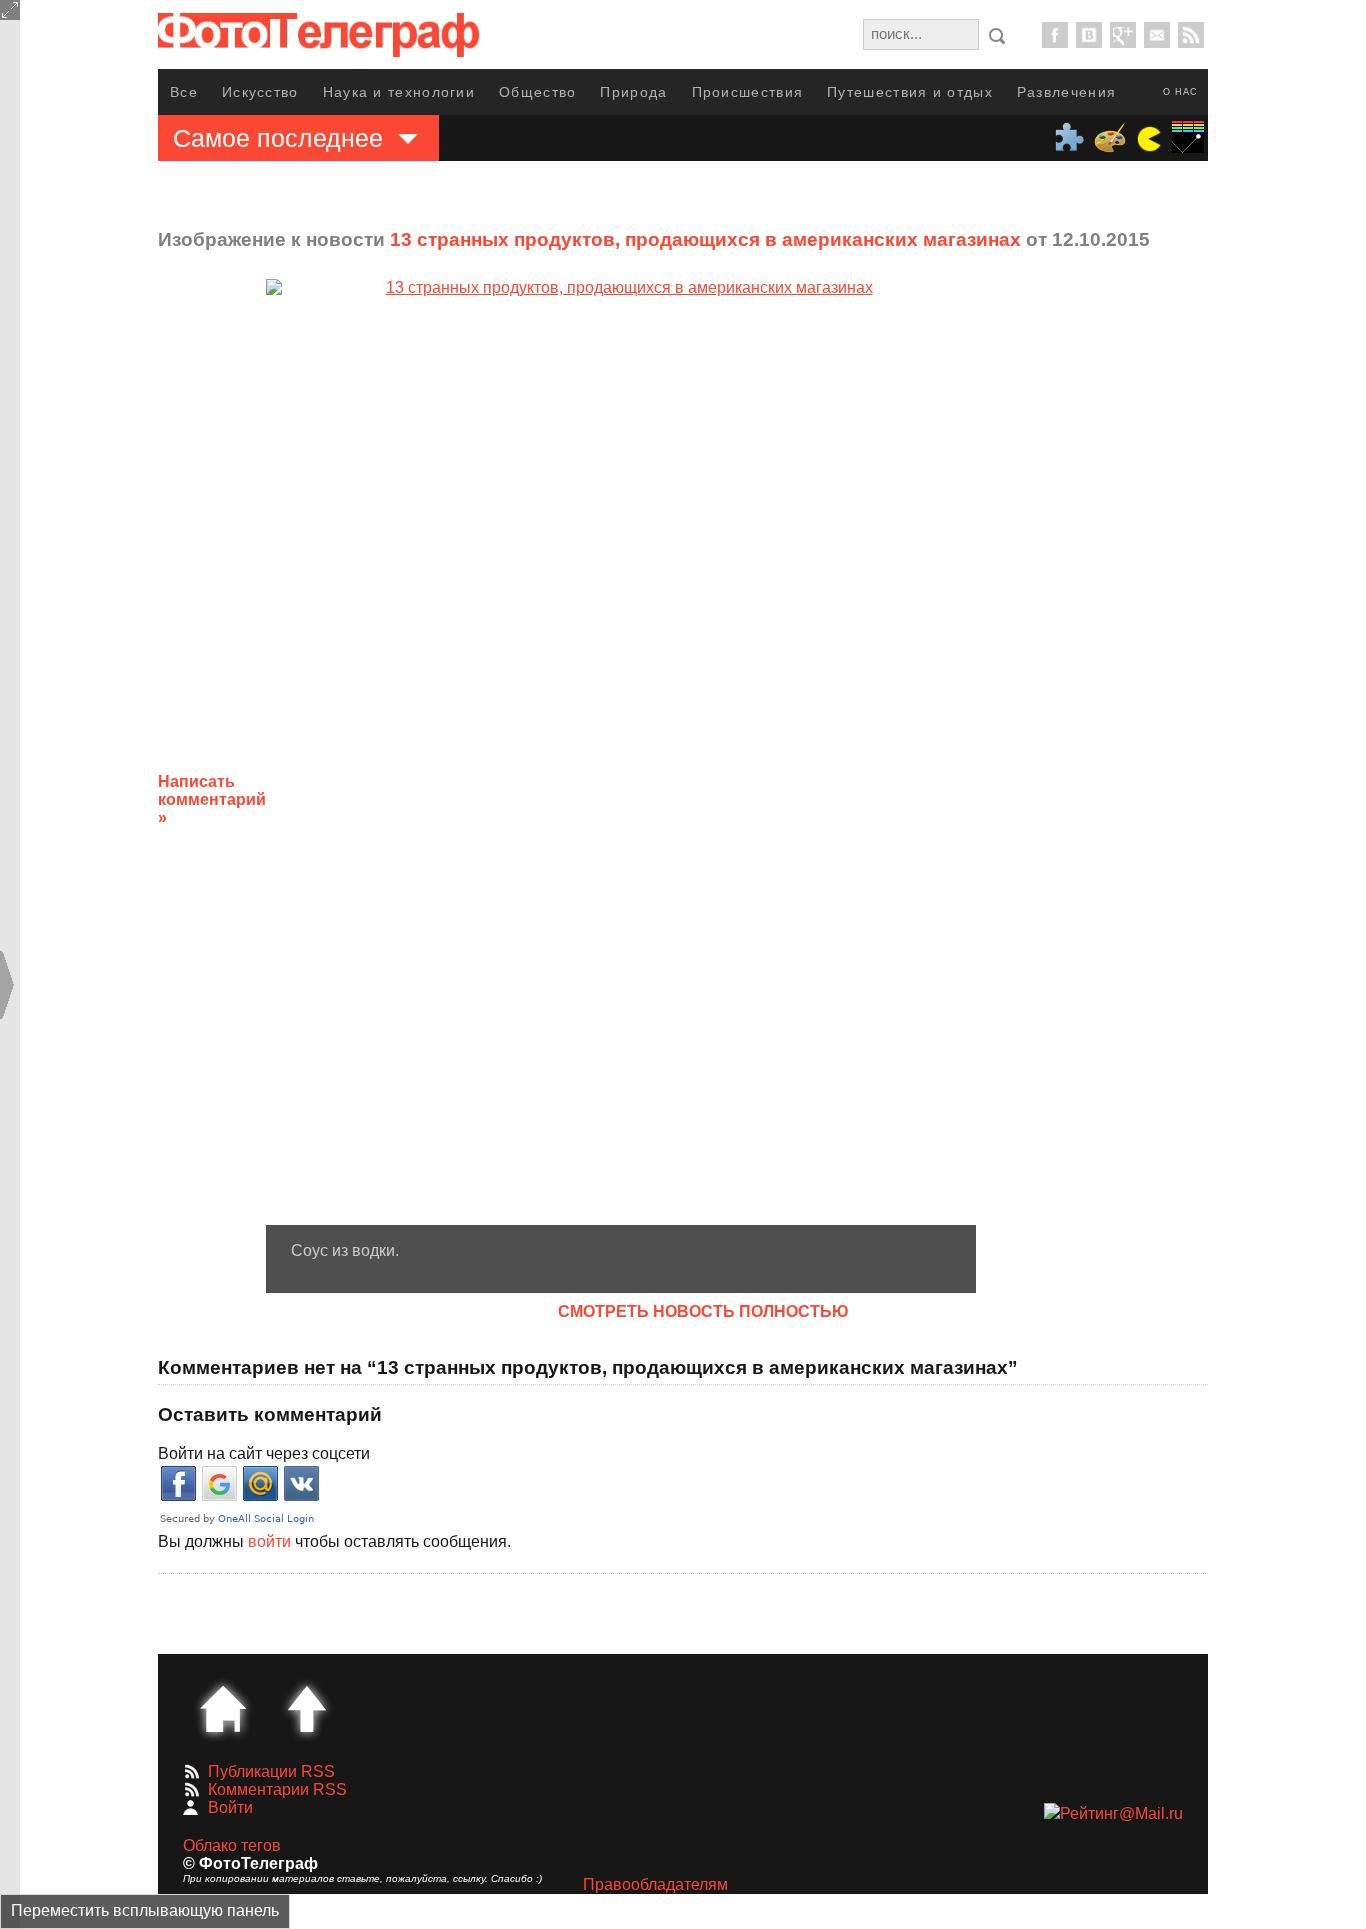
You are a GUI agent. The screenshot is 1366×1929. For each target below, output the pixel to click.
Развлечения (1066, 92)
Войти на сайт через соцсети (264, 1453)
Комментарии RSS (277, 1789)
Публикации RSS (271, 1771)
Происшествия (748, 92)
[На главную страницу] (223, 1709)
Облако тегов (232, 1845)
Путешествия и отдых (910, 92)
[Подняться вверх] (307, 1709)
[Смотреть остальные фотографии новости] (621, 752)
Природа (633, 92)
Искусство (260, 92)
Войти (230, 1807)
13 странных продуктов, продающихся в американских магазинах (705, 239)
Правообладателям (655, 1884)
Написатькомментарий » (212, 799)
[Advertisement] (1136, 784)
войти (269, 1541)
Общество (537, 92)
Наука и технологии (399, 92)
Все (184, 92)
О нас (1180, 92)
